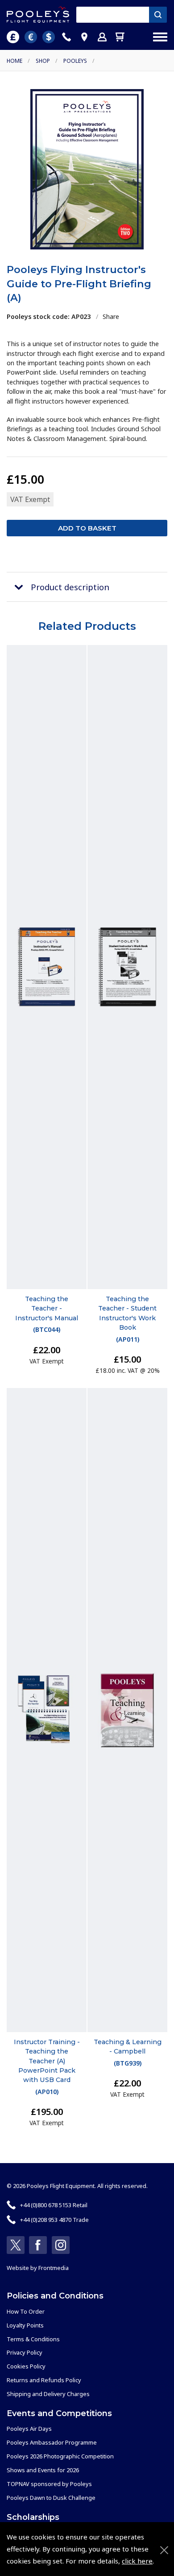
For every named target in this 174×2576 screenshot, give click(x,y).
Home (14, 61)
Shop (43, 61)
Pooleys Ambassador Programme (52, 2442)
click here (137, 2561)
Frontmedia (54, 2268)
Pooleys (75, 61)
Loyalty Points (25, 2325)
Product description (70, 587)
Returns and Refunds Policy (44, 2380)
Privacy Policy (25, 2352)
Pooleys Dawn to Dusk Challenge (51, 2498)
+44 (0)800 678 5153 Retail (54, 2205)
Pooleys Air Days (29, 2429)
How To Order (26, 2311)
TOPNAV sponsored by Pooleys (49, 2484)
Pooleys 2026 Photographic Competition (60, 2456)
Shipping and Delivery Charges (48, 2394)
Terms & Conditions (33, 2339)
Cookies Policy (26, 2366)
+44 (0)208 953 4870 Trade (54, 2220)
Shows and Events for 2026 (43, 2470)
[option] (87, 169)
